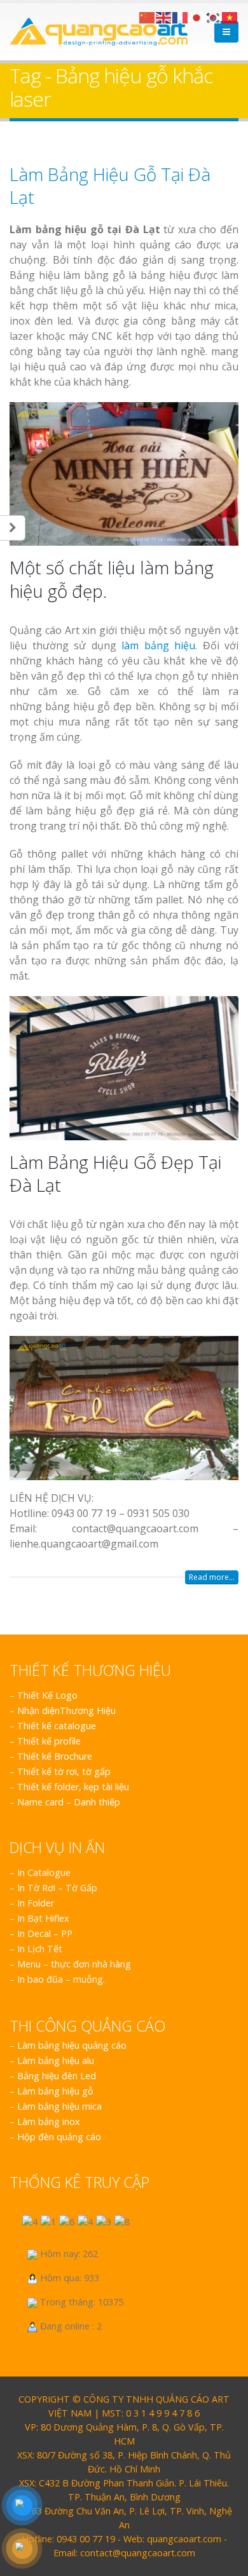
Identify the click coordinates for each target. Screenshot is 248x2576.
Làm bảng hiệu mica (59, 2106)
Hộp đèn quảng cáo (59, 2137)
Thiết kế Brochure (55, 1756)
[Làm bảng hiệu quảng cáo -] (99, 32)
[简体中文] (148, 17)
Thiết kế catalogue (57, 1726)
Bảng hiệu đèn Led (57, 2076)
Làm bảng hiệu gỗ (55, 2091)
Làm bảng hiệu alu (56, 2060)
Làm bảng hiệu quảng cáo (72, 2045)
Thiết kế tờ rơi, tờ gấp (64, 1771)
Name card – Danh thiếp (69, 1802)
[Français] (181, 17)
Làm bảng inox (49, 2121)
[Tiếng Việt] (230, 17)
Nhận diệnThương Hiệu (66, 1710)
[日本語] (197, 17)
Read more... (212, 1577)
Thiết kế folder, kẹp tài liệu (73, 1787)
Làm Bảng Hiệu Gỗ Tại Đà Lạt (110, 185)
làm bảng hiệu (158, 645)
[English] (164, 17)
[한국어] (214, 17)
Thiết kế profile (49, 1741)
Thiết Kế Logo (47, 1695)
